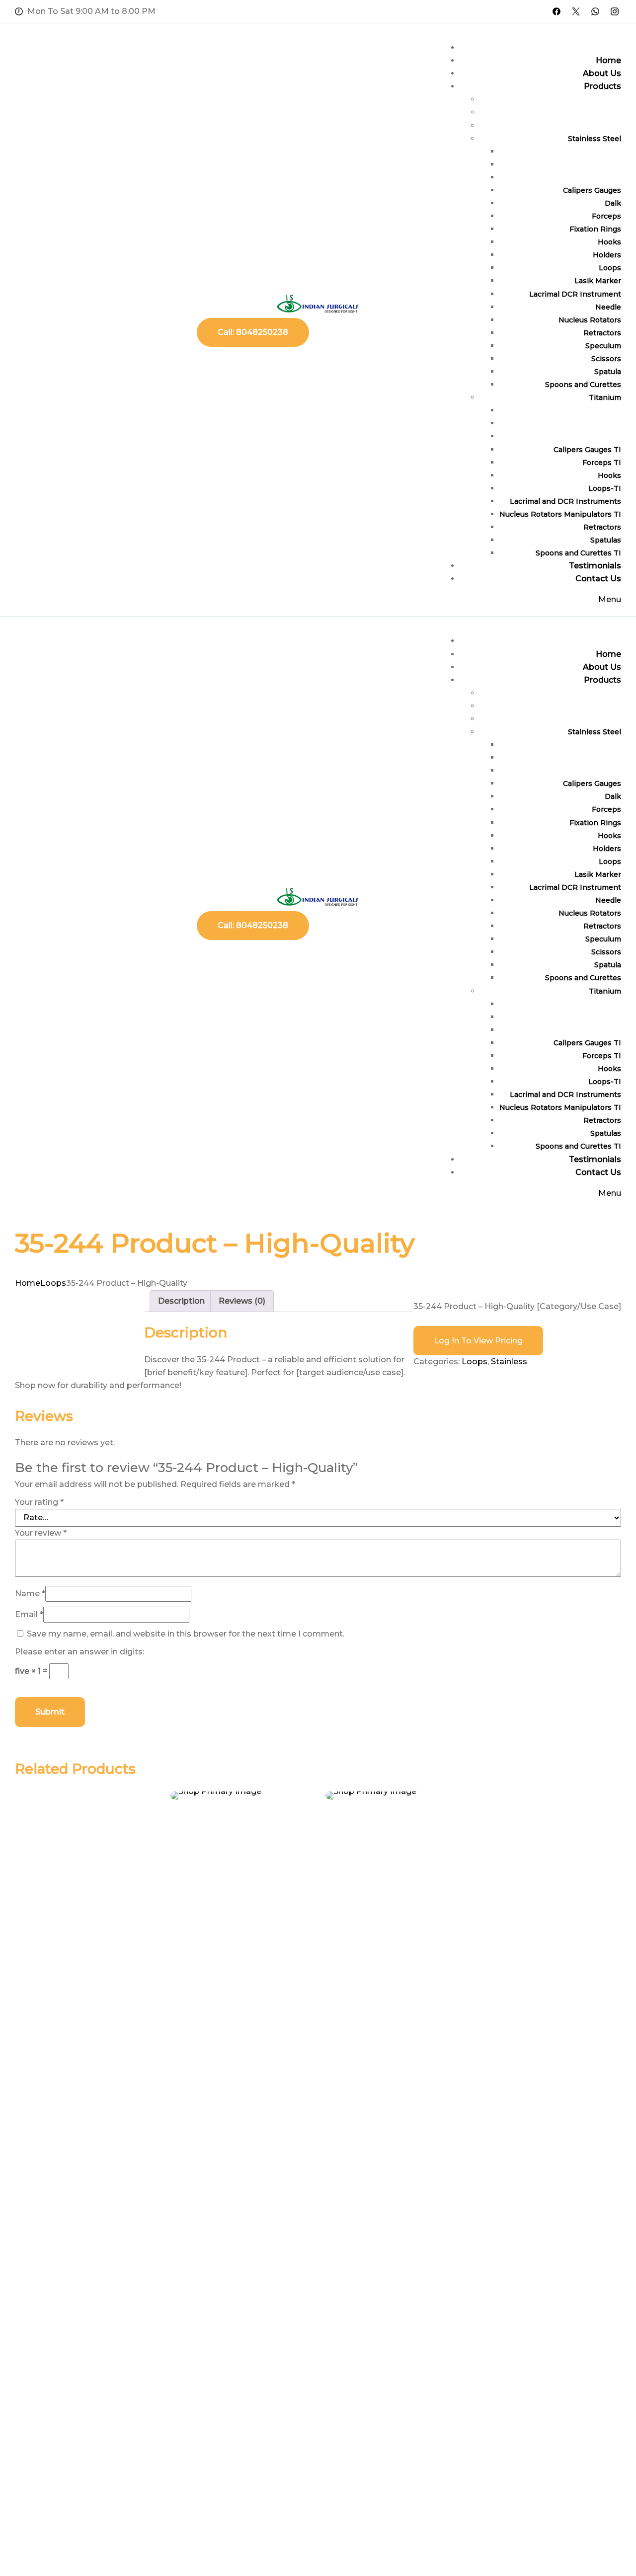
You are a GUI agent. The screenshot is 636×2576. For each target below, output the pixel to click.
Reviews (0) (242, 1301)
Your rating (39, 1502)
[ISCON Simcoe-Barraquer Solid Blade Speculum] (241, 1795)
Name (30, 1594)
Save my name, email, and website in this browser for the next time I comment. (186, 1634)
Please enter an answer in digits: (79, 1652)
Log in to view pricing (478, 1341)
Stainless (509, 1362)
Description (181, 1301)
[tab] (181, 1301)
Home (28, 1283)
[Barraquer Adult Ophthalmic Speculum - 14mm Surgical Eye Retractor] (396, 1795)
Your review (41, 1533)
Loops (53, 1283)
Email (29, 1614)
